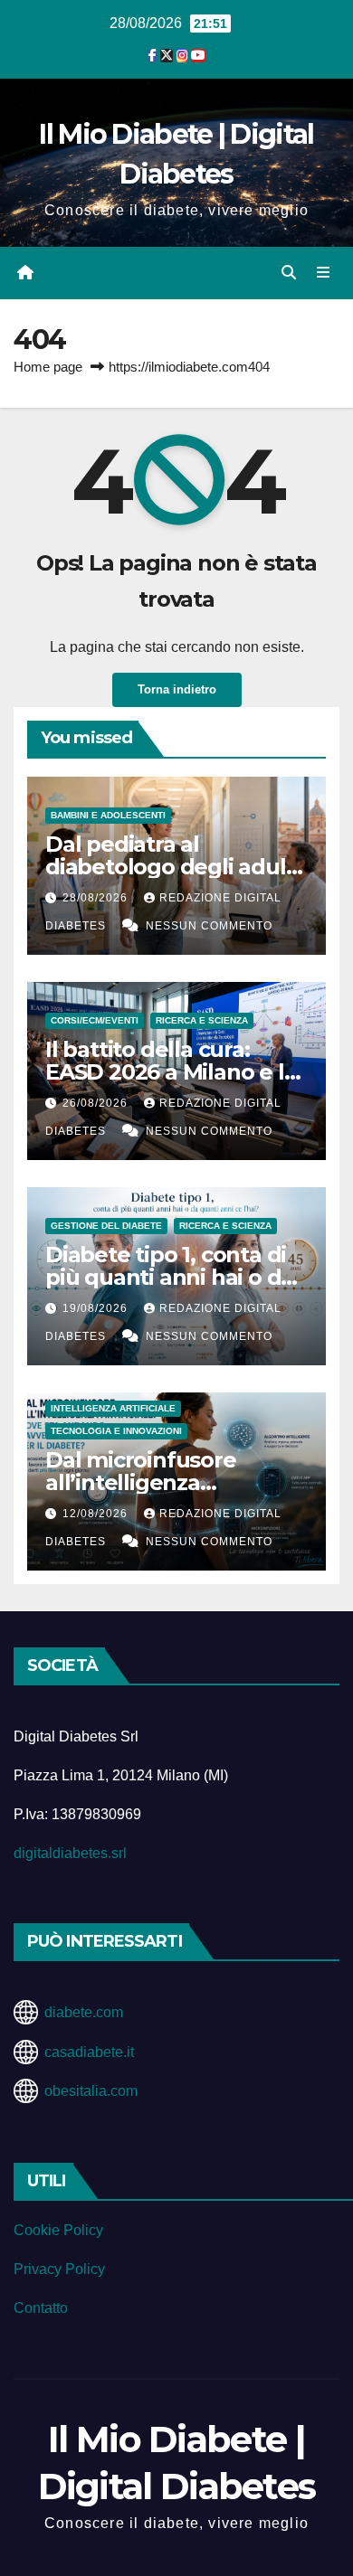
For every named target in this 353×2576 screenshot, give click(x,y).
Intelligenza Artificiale (113, 1408)
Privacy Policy (59, 2269)
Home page (48, 367)
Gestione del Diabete (106, 1226)
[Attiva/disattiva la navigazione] (324, 273)
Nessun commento (209, 926)
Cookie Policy (58, 2230)
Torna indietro (177, 689)
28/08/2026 (97, 898)
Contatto (41, 2308)
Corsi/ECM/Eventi (95, 1020)
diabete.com (84, 2012)
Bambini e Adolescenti (108, 815)
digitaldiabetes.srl (70, 1853)
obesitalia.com (91, 2091)
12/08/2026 (97, 1514)
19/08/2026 (97, 1308)
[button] (289, 273)
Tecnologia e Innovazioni (116, 1431)
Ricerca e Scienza (202, 1020)
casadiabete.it (89, 2052)
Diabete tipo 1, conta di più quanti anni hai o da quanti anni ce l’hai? (169, 1277)
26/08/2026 (97, 1103)
